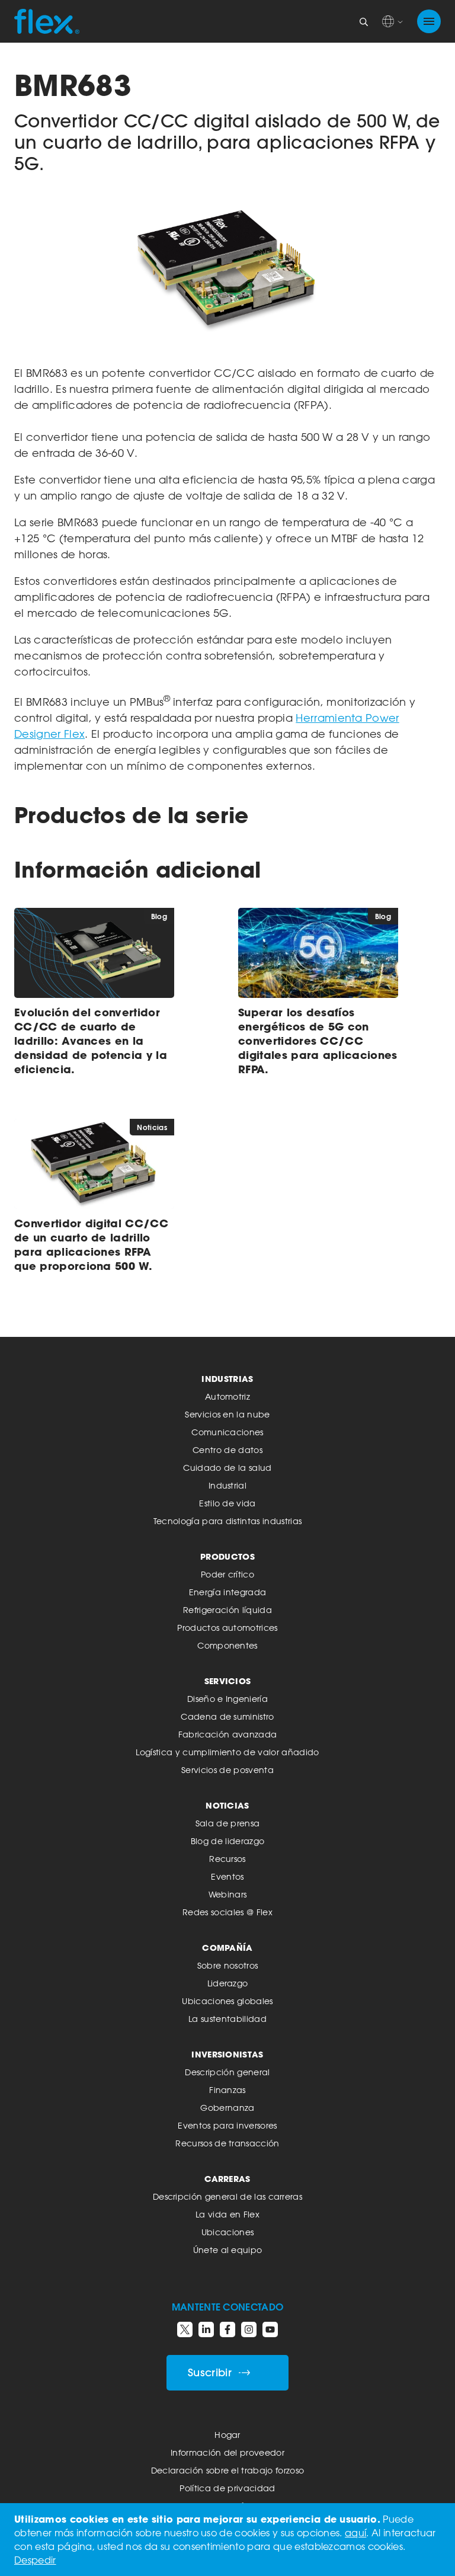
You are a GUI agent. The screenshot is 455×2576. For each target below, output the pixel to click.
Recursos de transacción (227, 2143)
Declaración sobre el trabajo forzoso (228, 2470)
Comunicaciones (227, 1432)
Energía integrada (227, 1592)
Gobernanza (227, 2108)
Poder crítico (227, 1574)
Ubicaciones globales (227, 2001)
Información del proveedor (227, 2452)
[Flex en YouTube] (270, 2329)
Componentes (227, 1645)
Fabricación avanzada (227, 1734)
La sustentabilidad (227, 2019)
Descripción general (227, 2072)
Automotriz (227, 1396)
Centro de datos (227, 1450)
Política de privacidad (227, 2488)
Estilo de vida (227, 1503)
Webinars (228, 1894)
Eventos (227, 1876)
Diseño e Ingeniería (227, 1699)
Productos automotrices (227, 1628)
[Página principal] (47, 21)
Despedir (35, 2560)
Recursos (227, 1859)
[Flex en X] (185, 2329)
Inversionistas (227, 2054)
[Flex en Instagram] (249, 2329)
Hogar (227, 2435)
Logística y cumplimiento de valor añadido (227, 1752)
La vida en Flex (227, 2214)
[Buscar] (364, 21)
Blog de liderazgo (227, 1841)
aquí (355, 2533)
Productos (227, 1556)
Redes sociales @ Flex (227, 1912)
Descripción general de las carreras (227, 2196)
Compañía (227, 1948)
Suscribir (210, 2372)
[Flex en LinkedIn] (206, 2329)
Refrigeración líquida (227, 1610)
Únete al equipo (228, 2250)
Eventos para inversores (227, 2125)
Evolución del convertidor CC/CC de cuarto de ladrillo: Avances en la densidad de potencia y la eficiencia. (91, 1041)
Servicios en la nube (227, 1414)
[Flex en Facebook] (227, 2329)
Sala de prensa (227, 1823)
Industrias (227, 1379)
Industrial (227, 1485)
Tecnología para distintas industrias (228, 1521)
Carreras (227, 2179)
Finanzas (227, 2090)
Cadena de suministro (227, 1716)
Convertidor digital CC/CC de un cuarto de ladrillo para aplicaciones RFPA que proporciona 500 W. (91, 1244)
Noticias (227, 1805)
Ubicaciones (228, 2232)
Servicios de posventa (227, 1770)
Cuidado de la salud (227, 1468)
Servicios (228, 1681)
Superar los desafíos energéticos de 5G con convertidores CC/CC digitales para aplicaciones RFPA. (318, 1041)
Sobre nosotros (227, 1965)
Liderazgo (228, 1983)
